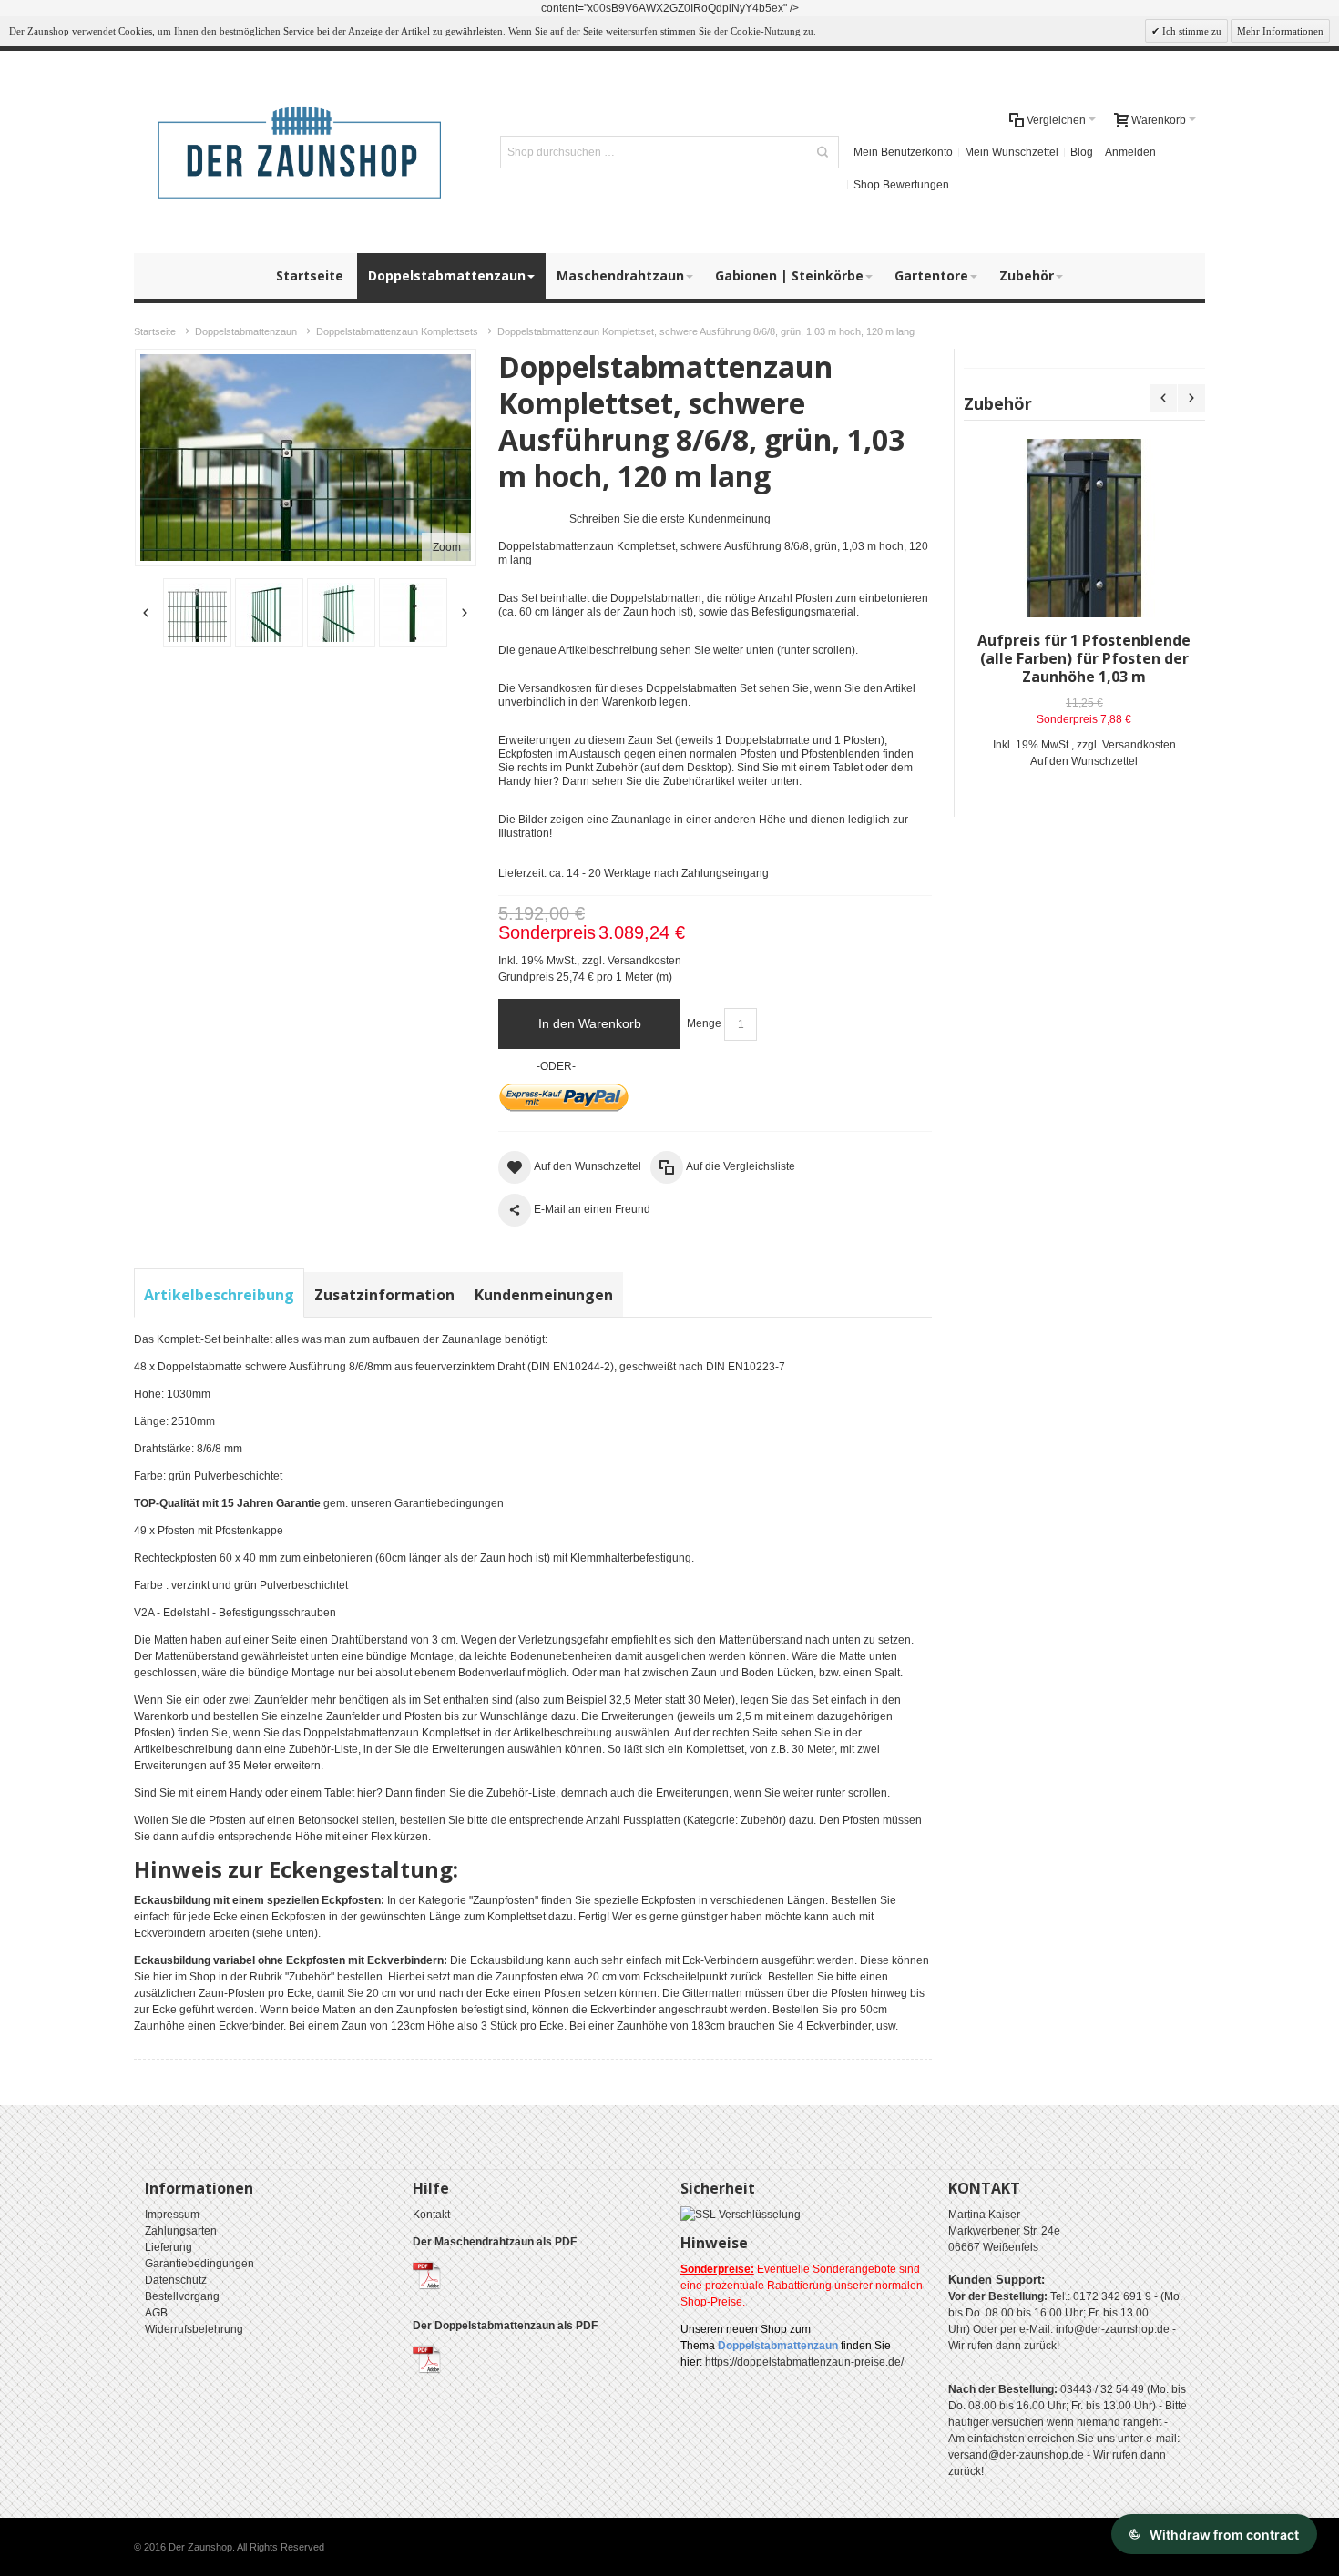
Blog (1082, 152)
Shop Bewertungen (901, 185)
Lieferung (169, 2247)
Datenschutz (176, 2280)
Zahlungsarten (181, 2231)
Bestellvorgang (182, 2296)
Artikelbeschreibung (219, 1295)
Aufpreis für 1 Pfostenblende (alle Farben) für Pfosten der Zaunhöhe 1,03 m (1084, 658)
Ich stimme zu (1191, 31)
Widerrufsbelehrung (194, 2329)
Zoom (447, 547)
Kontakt (431, 2215)
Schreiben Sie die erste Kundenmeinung (670, 519)
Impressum (172, 2215)
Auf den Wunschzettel (1084, 761)
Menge (704, 1023)
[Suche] (823, 152)
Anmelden (1130, 152)
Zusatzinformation (384, 1295)
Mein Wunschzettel (1012, 152)
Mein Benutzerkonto (903, 152)
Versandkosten (644, 961)
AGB (156, 2313)
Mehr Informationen (1280, 31)
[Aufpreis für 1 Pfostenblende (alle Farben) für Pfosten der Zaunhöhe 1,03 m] (1084, 528)
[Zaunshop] (302, 152)
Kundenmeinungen (544, 1295)
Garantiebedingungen (449, 1503)
